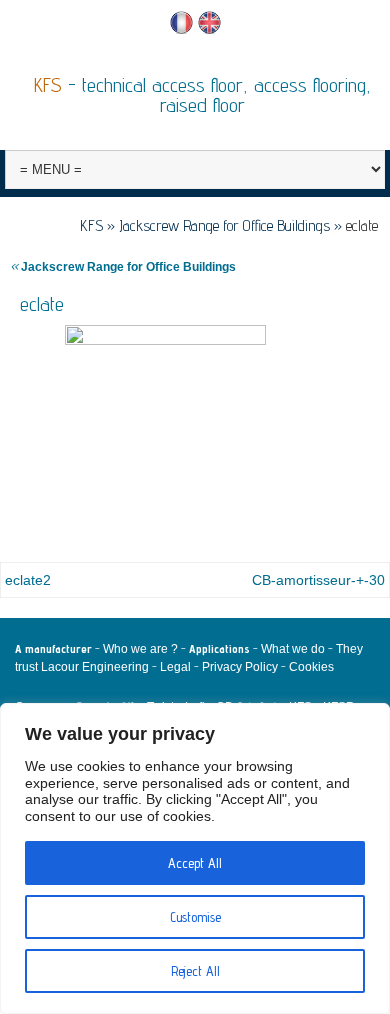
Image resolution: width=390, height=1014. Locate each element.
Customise (195, 917)
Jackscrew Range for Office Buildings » (232, 225)
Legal (175, 667)
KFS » (99, 225)
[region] (195, 858)
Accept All (195, 863)
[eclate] (165, 425)
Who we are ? (140, 649)
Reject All (195, 971)
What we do (293, 649)
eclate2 (28, 580)
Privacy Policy (240, 667)
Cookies (311, 667)
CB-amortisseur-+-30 (318, 580)
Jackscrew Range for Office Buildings (123, 267)
